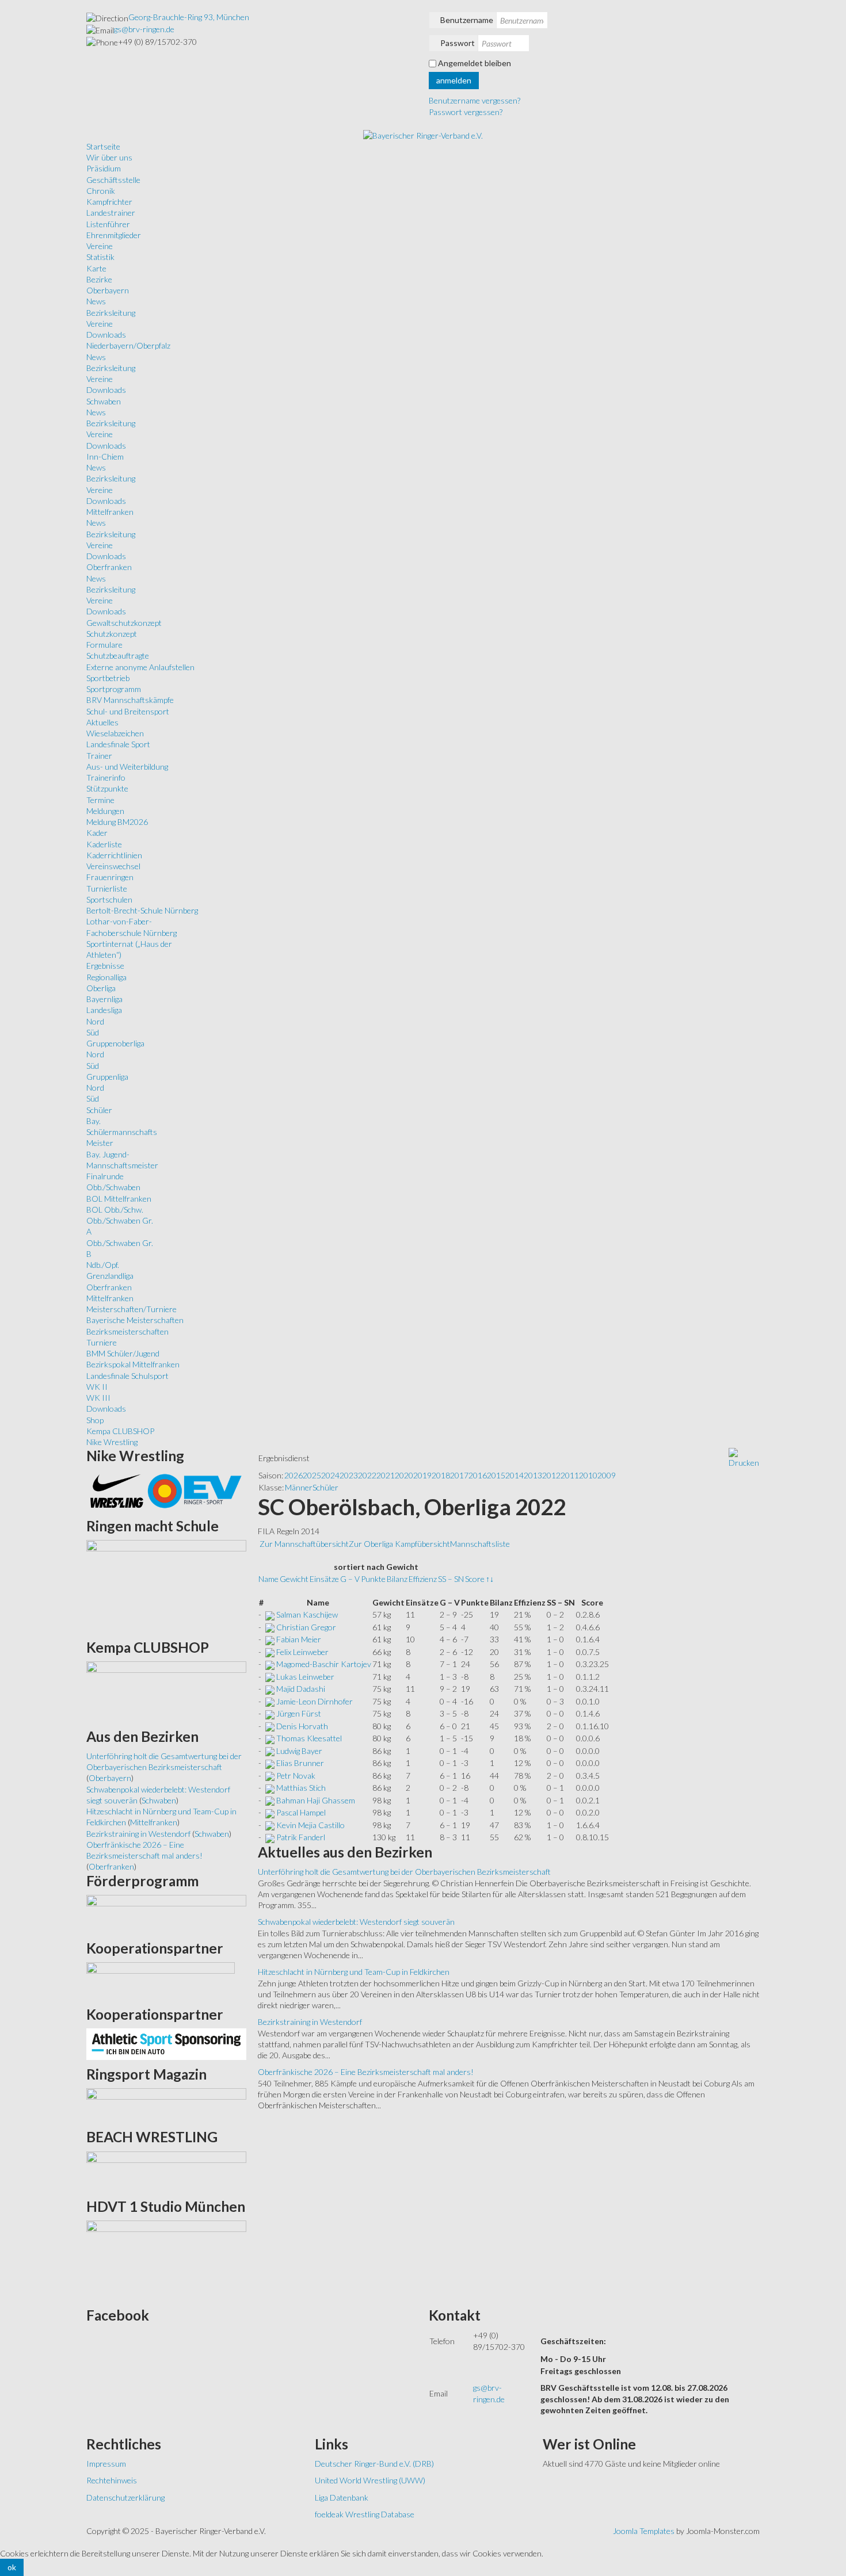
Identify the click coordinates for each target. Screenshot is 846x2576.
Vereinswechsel (113, 866)
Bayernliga (104, 999)
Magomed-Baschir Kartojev (324, 1664)
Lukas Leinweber (305, 1677)
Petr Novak (296, 1776)
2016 (478, 1475)
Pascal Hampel (301, 1812)
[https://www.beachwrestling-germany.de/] (166, 2171)
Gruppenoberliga (115, 1043)
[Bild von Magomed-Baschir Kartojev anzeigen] (270, 1664)
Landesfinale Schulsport (127, 1376)
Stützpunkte (107, 788)
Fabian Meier (299, 1639)
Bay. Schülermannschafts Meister (122, 1132)
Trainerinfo (106, 777)
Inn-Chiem (105, 456)
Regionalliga (106, 977)
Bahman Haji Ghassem (316, 1800)
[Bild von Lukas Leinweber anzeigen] (270, 1677)
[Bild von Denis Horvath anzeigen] (270, 1726)
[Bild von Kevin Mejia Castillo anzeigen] (270, 1825)
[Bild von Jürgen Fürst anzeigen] (270, 1713)
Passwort (458, 43)
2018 (441, 1475)
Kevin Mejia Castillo (310, 1825)
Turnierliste (107, 888)
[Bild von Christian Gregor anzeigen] (270, 1627)
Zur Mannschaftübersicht (304, 1544)
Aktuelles (102, 722)
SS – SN (451, 1579)
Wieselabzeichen (115, 733)
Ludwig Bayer (299, 1751)
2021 (386, 1475)
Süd (93, 1032)
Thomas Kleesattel (309, 1738)
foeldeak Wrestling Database (365, 2514)
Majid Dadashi (301, 1689)
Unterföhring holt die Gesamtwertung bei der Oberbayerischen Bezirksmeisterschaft (404, 1872)
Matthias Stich (301, 1788)
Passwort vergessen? (466, 112)
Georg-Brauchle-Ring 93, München (189, 17)
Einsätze (324, 1579)
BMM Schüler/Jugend (123, 1353)
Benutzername (467, 20)
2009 (607, 1475)
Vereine (100, 246)
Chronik (101, 191)
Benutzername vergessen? (475, 100)
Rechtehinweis (112, 2480)
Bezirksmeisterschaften (127, 1331)
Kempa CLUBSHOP (120, 1431)
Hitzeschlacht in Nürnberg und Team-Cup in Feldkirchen (354, 1972)
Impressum (106, 2464)
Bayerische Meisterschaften (135, 1320)
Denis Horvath (302, 1726)
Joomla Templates (644, 2531)
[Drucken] (744, 1457)
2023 (349, 1475)
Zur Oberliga (372, 1544)
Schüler (99, 1110)
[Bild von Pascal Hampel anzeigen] (270, 1812)
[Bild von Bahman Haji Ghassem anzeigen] (270, 1800)
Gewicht (294, 1579)
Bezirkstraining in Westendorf (310, 2022)
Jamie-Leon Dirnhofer (315, 1701)
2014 (515, 1475)
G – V (350, 1579)
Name (268, 1579)
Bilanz (397, 1579)
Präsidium (104, 168)
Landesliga (104, 1010)
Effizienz (423, 1579)
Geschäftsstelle (113, 180)
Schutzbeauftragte (118, 656)
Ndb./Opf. (103, 1265)
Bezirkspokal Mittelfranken (133, 1364)
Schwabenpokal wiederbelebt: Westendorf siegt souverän (356, 1922)
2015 (496, 1475)
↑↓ (490, 1579)
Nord (95, 1021)
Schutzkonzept (112, 634)
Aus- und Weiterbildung (127, 767)
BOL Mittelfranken (119, 1199)
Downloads (106, 335)
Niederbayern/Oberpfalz (128, 345)
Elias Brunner (300, 1763)
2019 (422, 1475)
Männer (299, 1487)
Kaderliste (104, 844)
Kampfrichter (109, 202)
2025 (312, 1475)
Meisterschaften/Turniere (132, 1309)
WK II (97, 1387)
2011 (570, 1475)
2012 (551, 1475)
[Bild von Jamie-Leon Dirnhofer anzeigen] (270, 1701)
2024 (330, 1475)
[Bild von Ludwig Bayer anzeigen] (270, 1751)
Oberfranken (109, 567)
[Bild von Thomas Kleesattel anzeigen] (270, 1738)
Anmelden (454, 80)
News (96, 301)
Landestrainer (111, 213)
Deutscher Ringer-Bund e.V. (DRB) (374, 2464)
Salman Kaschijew (307, 1614)
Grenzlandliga (110, 1276)
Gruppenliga (107, 1077)
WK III (98, 1398)
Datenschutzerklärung (125, 2497)
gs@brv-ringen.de (144, 29)
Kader (97, 833)
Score (475, 1579)
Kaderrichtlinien (114, 855)
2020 (404, 1475)
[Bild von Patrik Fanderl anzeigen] (270, 1837)
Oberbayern (108, 290)
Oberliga (101, 988)
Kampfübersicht (422, 1544)
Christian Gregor (306, 1627)
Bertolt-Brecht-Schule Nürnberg (142, 910)
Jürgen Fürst (299, 1713)
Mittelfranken (110, 512)
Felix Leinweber (302, 1652)
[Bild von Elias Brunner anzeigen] (270, 1763)
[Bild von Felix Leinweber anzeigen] (270, 1652)
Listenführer (108, 224)
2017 (459, 1475)
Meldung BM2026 (117, 822)
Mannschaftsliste (480, 1544)
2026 (294, 1475)
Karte (96, 268)
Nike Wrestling (112, 1442)
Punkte (373, 1579)
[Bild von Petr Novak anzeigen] (270, 1776)
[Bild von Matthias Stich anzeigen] (270, 1788)
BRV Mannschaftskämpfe (130, 700)
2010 (588, 1475)
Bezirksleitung (111, 313)
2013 (533, 1475)
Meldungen (105, 811)
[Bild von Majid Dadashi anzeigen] (270, 1689)
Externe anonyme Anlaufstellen (140, 667)
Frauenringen (110, 877)
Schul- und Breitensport (128, 711)
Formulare (104, 645)
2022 (367, 1475)
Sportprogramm (114, 689)
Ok (12, 2567)
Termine (100, 800)
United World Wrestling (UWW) (370, 2480)
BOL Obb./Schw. (115, 1209)
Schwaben (104, 401)
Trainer (99, 756)
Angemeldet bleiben (475, 63)
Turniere (102, 1342)
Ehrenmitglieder (114, 235)
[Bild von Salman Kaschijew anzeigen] (270, 1614)
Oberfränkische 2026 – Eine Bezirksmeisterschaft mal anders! (366, 2072)
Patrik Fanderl (301, 1837)
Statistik (100, 257)
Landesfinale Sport (118, 744)
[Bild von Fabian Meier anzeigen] (270, 1639)
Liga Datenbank (342, 2497)
